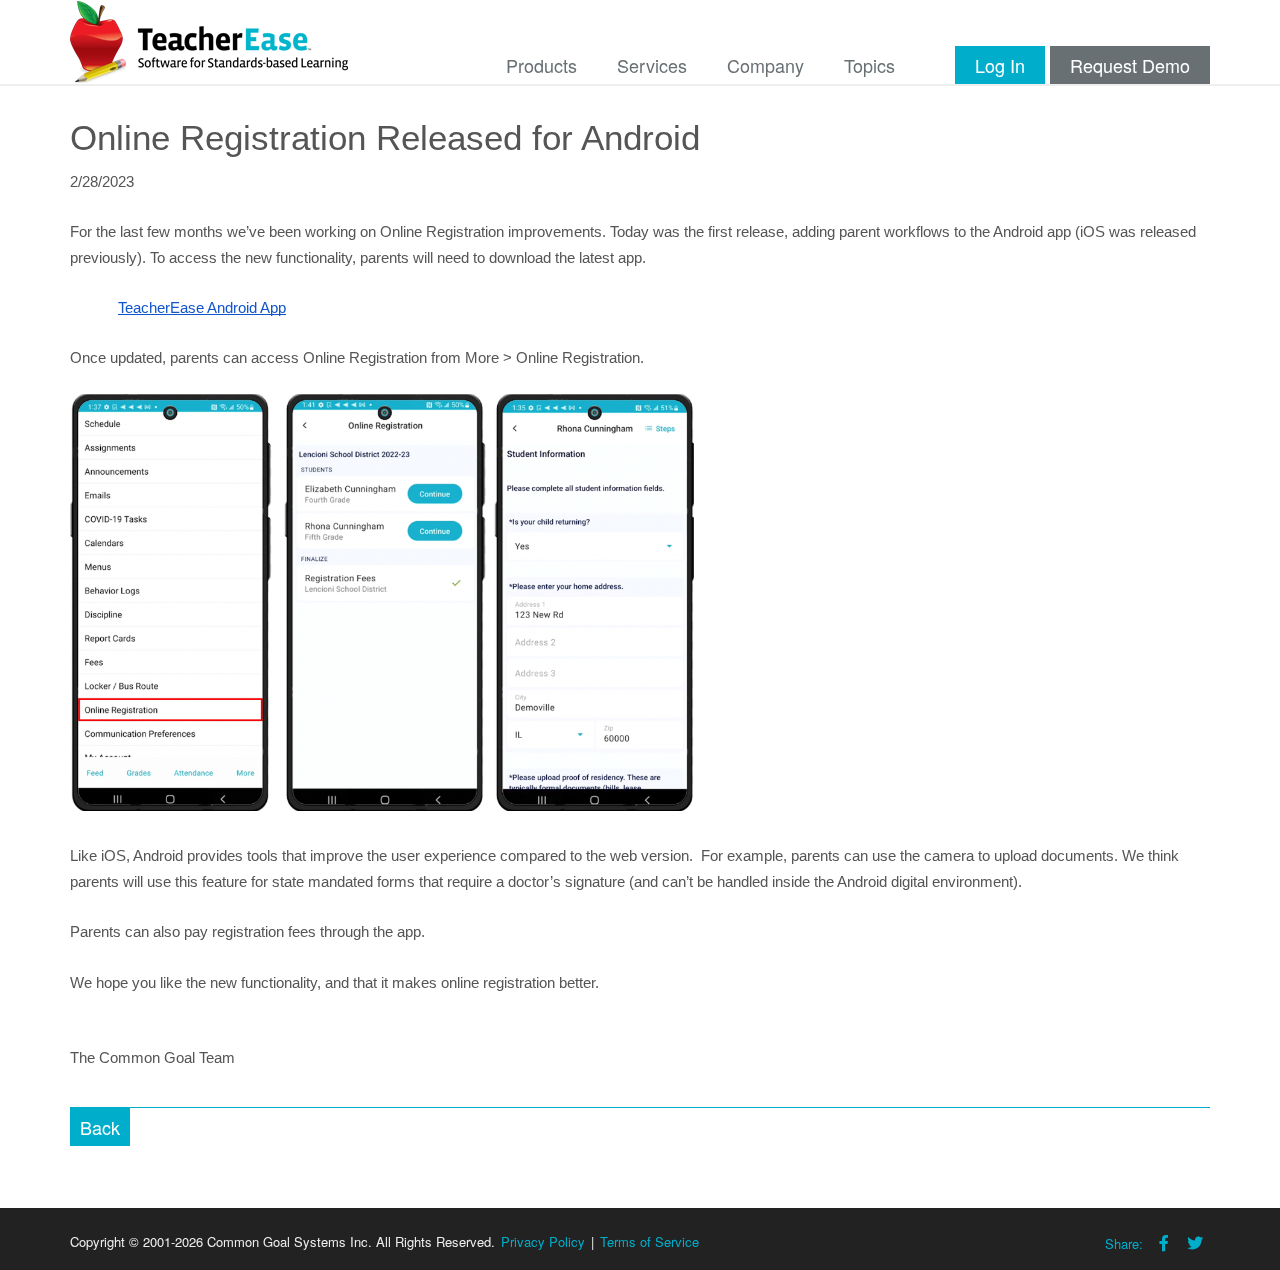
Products (541, 65)
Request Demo (1130, 65)
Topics (869, 65)
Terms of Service (649, 1241)
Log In (1000, 65)
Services (652, 65)
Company (765, 65)
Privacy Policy (543, 1241)
